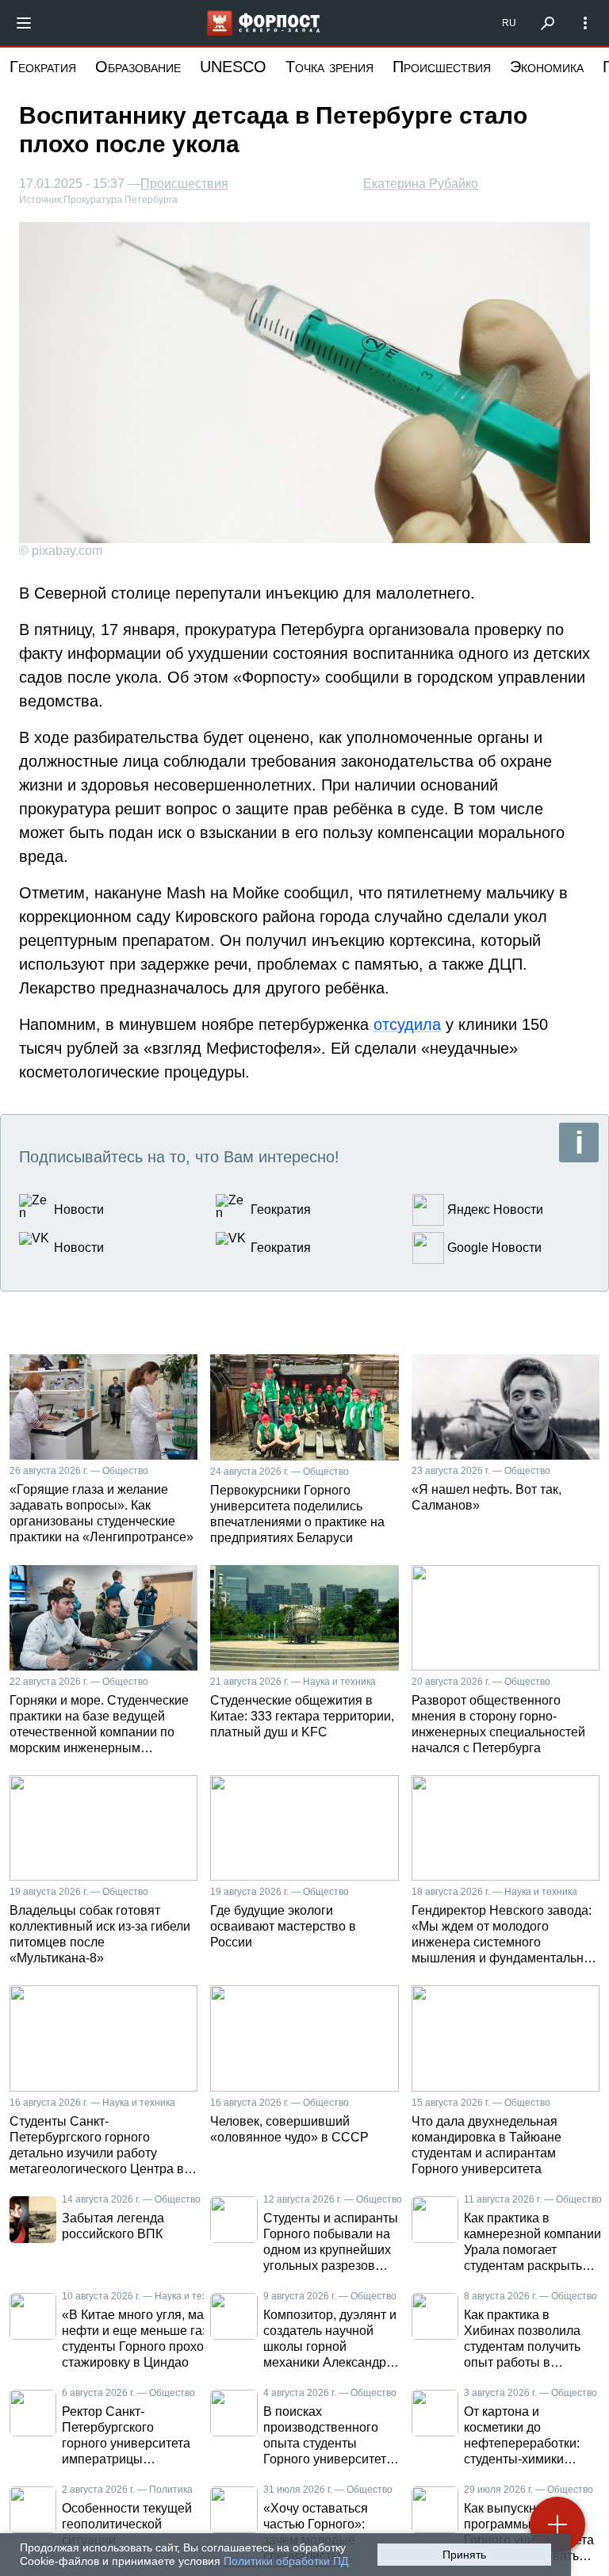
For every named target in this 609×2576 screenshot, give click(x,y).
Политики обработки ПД (286, 2561)
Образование (138, 67)
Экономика (547, 67)
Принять (464, 2555)
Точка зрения (329, 67)
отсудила (407, 1024)
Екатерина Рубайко (421, 184)
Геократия (43, 67)
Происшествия (442, 67)
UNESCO (233, 67)
